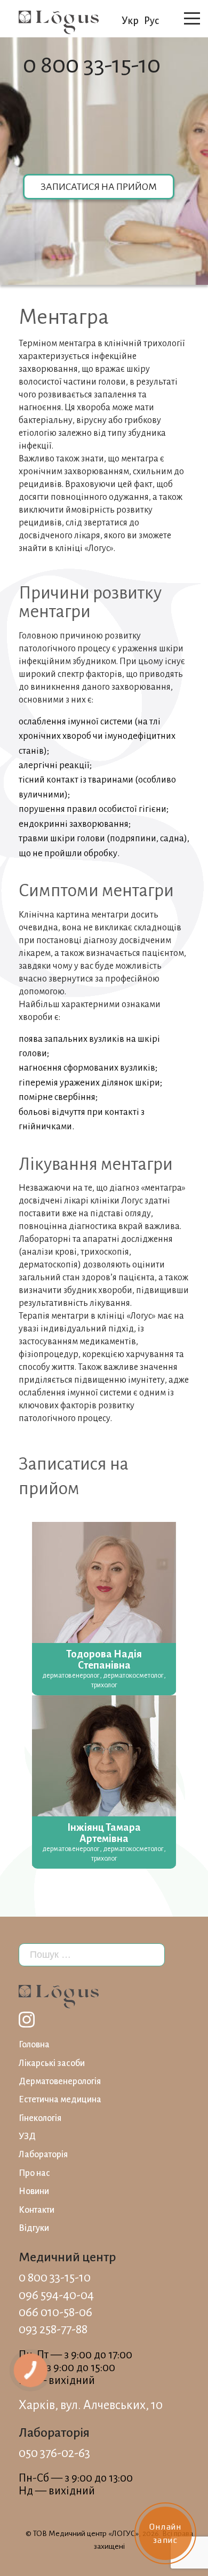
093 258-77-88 (53, 2329)
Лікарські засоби (52, 2063)
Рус (151, 21)
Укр (130, 21)
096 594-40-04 (56, 2295)
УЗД (27, 2136)
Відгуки (34, 2228)
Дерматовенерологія (60, 2081)
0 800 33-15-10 (92, 65)
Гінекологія (40, 2118)
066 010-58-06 (55, 2312)
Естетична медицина (60, 2100)
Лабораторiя (43, 2155)
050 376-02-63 (54, 2453)
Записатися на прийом (99, 187)
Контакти (37, 2210)
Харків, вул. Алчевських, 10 (91, 2405)
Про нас (34, 2173)
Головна (34, 2045)
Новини (34, 2191)
